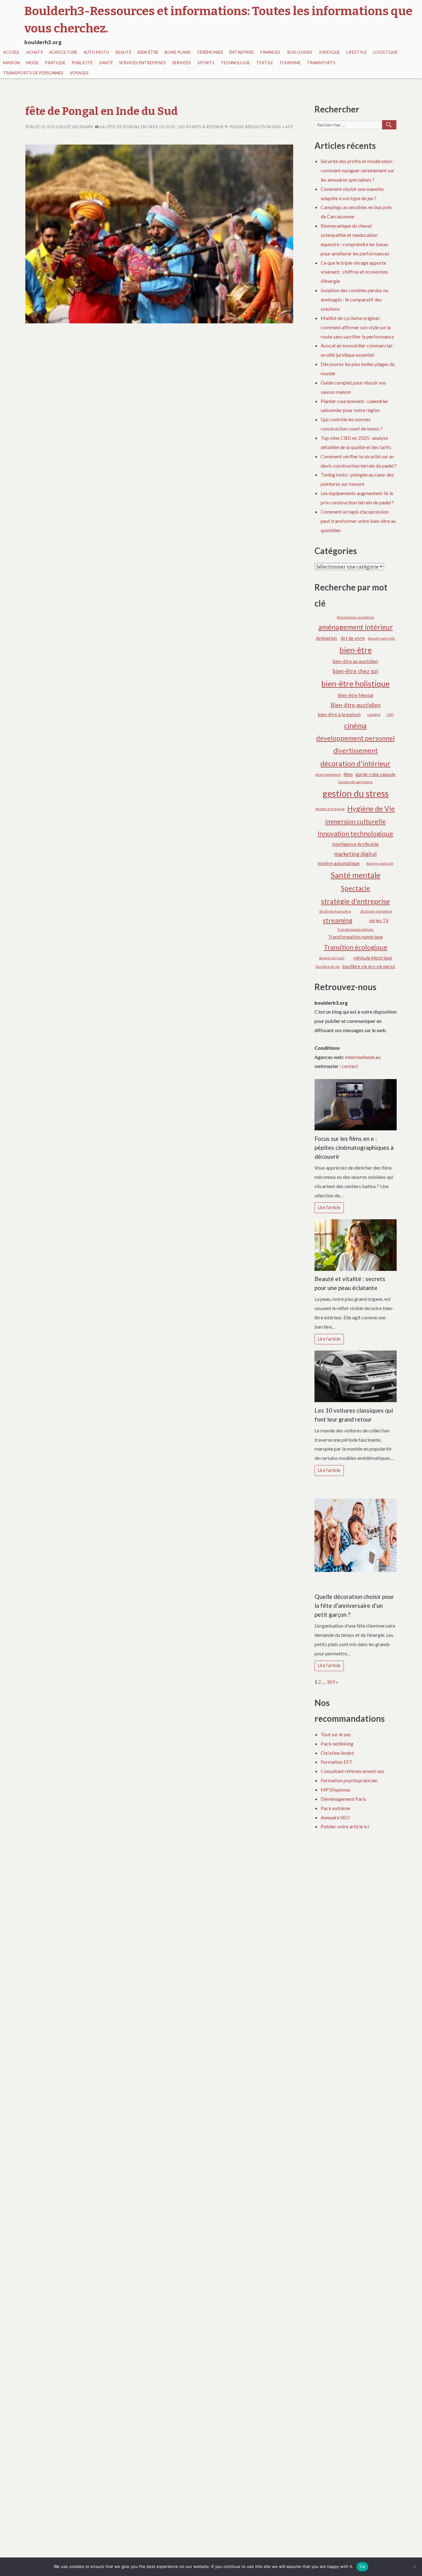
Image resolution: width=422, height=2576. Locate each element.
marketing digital (355, 854)
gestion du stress (356, 793)
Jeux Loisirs (299, 52)
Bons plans (178, 52)
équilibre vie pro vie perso (369, 966)
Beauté (123, 52)
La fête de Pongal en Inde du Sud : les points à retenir (161, 127)
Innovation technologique (355, 834)
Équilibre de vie (328, 967)
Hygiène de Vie (371, 809)
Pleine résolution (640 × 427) (261, 127)
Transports (321, 63)
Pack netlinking (337, 1744)
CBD (390, 714)
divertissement (356, 750)
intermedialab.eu (363, 1057)
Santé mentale (355, 875)
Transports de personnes (33, 73)
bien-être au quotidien (355, 661)
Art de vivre (353, 638)
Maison (11, 63)
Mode (32, 63)
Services (181, 63)
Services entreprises (142, 63)
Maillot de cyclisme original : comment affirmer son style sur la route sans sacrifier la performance (357, 327)
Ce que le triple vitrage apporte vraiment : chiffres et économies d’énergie (354, 272)
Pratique (55, 63)
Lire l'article (329, 1207)
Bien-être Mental (355, 695)
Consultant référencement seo (352, 1771)
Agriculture (63, 52)
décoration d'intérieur (355, 763)
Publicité (82, 63)
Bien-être (148, 52)
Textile (265, 63)
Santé (106, 63)
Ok (362, 2566)
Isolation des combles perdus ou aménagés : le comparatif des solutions (354, 299)
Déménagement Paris (343, 1799)
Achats (35, 52)
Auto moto (96, 52)
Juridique (329, 52)
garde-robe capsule (376, 774)
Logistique (385, 52)
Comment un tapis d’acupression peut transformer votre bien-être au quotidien (358, 521)
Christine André (337, 1753)
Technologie (235, 63)
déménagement (328, 774)
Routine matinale (380, 863)
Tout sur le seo (336, 1734)
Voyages (79, 73)
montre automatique (339, 863)
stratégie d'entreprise (355, 901)
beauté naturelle (382, 638)
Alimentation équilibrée (355, 617)
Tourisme (290, 63)
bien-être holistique (355, 683)
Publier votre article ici (345, 1826)
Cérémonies (210, 52)
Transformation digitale (355, 929)
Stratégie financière (335, 911)
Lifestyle (357, 52)
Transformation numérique (355, 937)
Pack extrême (335, 1808)
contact (350, 1066)
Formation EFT (337, 1762)
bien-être (356, 650)
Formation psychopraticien (349, 1780)
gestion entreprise (330, 809)
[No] (414, 2567)
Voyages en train (332, 958)
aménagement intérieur (356, 627)
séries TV (379, 920)
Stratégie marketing (376, 911)
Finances (270, 52)
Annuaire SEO (335, 1817)
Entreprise (242, 52)
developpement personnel (355, 738)
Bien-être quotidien (356, 705)
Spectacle (356, 888)
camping (374, 714)
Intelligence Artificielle (355, 844)
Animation (327, 638)
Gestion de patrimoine (355, 782)
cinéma (355, 725)
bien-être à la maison (339, 714)
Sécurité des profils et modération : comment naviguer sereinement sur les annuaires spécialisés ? (357, 170)
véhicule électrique (373, 958)
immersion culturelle (356, 822)
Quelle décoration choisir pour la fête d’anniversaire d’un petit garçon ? (354, 1605)
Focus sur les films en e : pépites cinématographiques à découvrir (354, 1147)
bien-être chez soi (355, 671)
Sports (206, 63)
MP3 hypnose (335, 1790)
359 (331, 1682)
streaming (338, 920)
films (348, 774)
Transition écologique (356, 947)
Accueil (11, 52)
